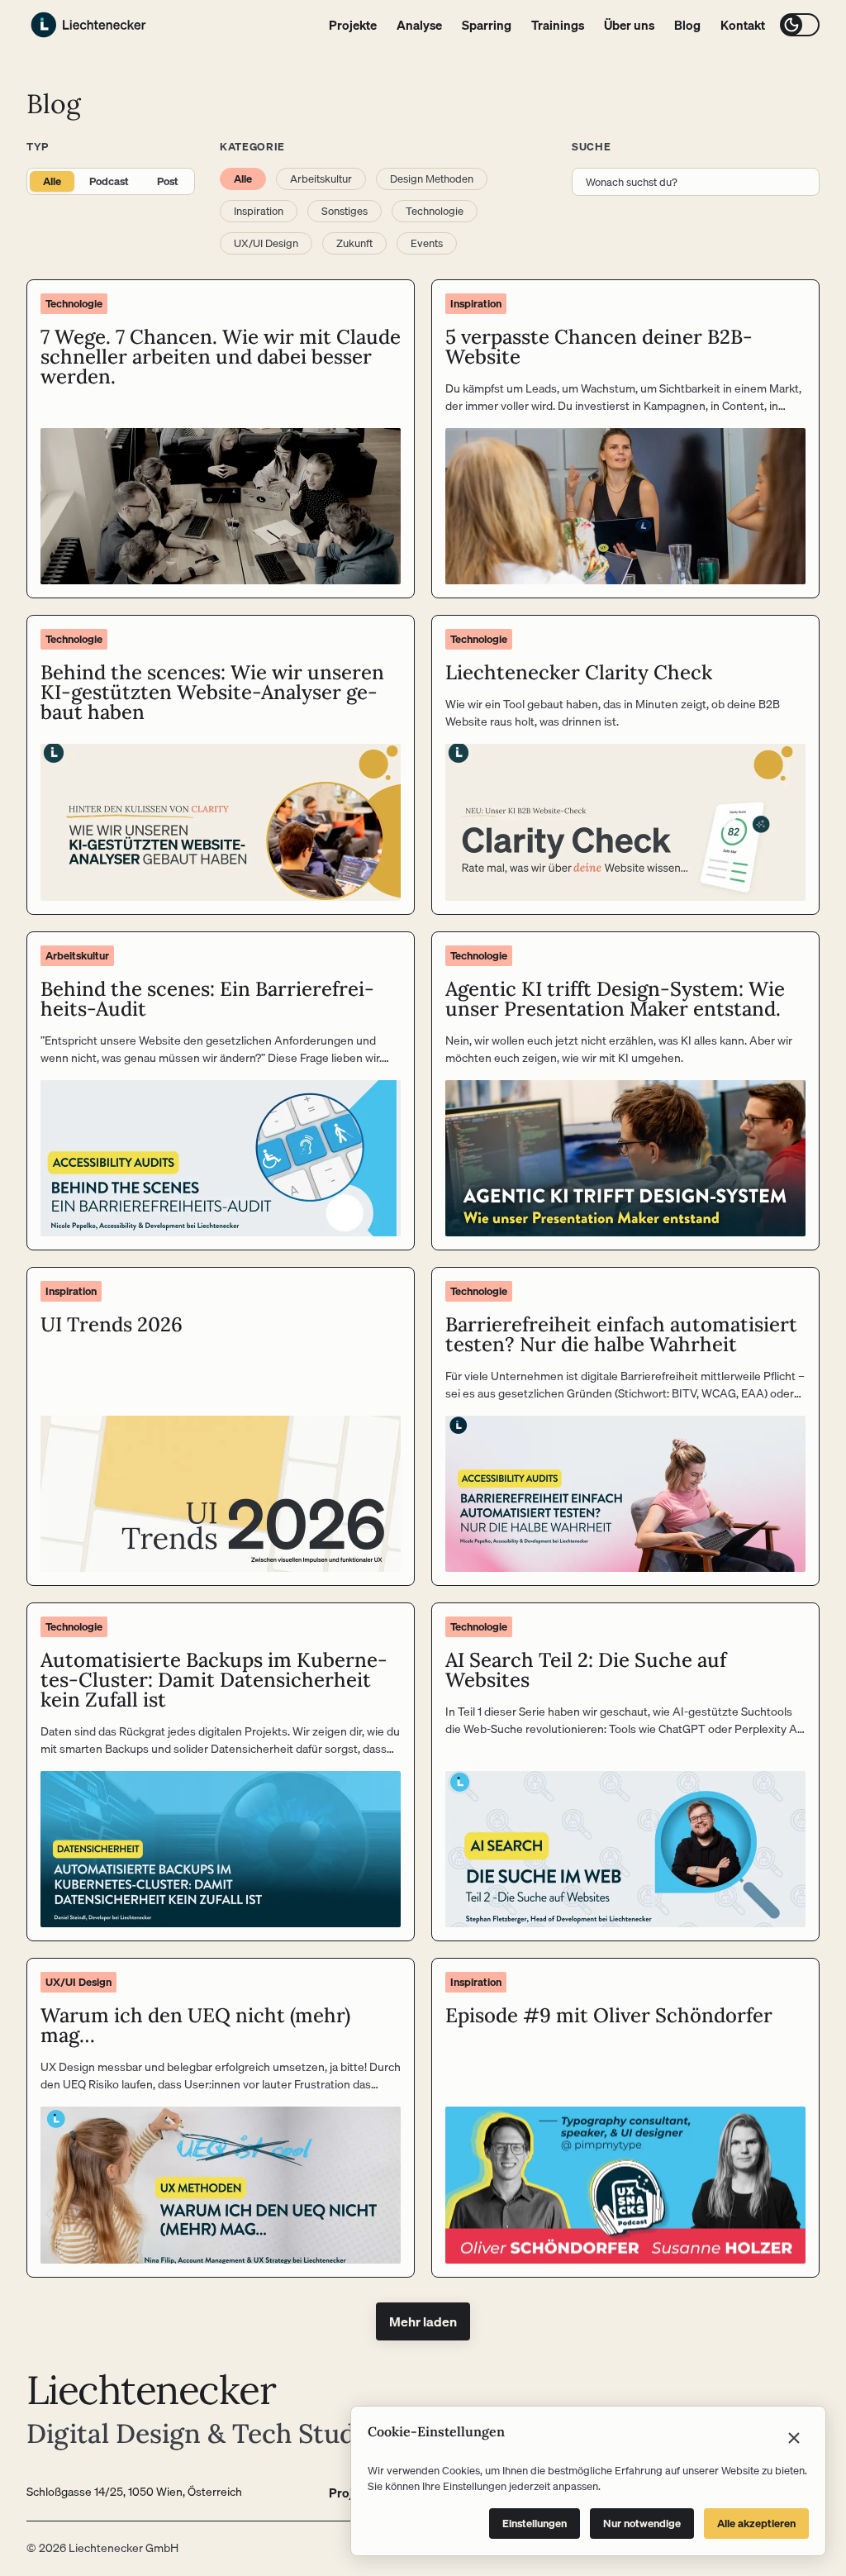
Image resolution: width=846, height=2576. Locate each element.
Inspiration (259, 211)
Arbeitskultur (321, 179)
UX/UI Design (266, 243)
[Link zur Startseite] (88, 25)
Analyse (419, 25)
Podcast (109, 181)
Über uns (629, 25)
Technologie (435, 211)
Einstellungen (535, 2523)
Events (427, 243)
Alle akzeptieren (756, 2523)
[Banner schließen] (794, 2438)
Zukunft (354, 243)
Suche (591, 146)
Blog (687, 25)
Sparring (487, 25)
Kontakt (743, 25)
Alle (52, 181)
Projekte (353, 25)
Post (168, 181)
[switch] (800, 25)
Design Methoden (432, 179)
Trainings (558, 25)
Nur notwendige (642, 2523)
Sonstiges (345, 211)
